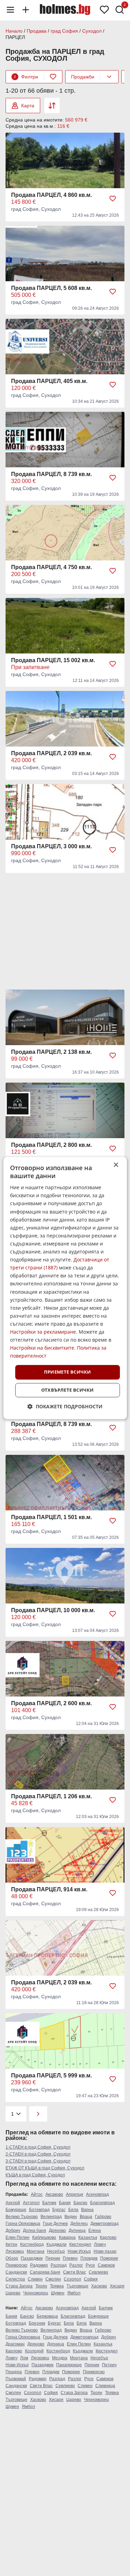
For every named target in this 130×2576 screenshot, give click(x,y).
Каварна (67, 2237)
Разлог (76, 2265)
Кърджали (57, 2244)
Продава (37, 31)
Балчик (49, 2203)
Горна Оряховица (23, 2224)
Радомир (39, 2265)
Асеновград (97, 2194)
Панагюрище (69, 2365)
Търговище (77, 2286)
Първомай (16, 2379)
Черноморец (36, 2293)
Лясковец (15, 2251)
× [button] (116, 1165)
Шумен (58, 2293)
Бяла (73, 2210)
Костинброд (32, 2244)
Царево (13, 2293)
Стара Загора (19, 2286)
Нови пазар (105, 2251)
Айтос (37, 2194)
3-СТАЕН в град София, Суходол (38, 2161)
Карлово (108, 2237)
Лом (24, 2358)
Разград (59, 2265)
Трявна (57, 2286)
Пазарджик (32, 2258)
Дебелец (79, 2224)
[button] (65, 1406)
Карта (28, 106)
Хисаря (117, 2286)
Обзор (12, 2258)
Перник (53, 2258)
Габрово (103, 2217)
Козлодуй (34, 2351)
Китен (11, 2244)
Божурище (16, 2210)
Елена (95, 2231)
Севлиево (98, 2272)
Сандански (16, 2272)
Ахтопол (31, 2203)
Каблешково (44, 2237)
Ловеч (100, 2244)
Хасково (99, 2286)
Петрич (109, 2365)
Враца (86, 2217)
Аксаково (54, 2194)
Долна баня (34, 2231)
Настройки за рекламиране (43, 1332)
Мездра (60, 2358)
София (91, 2279)
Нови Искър (79, 2251)
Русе (90, 2265)
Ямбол (74, 2293)
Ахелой (13, 2203)
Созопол (72, 2279)
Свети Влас (75, 2272)
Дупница (77, 2231)
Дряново (57, 2231)
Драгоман (15, 2344)
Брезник (37, 2323)
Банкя (65, 2203)
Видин (71, 2217)
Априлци (75, 2194)
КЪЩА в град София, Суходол (35, 2175)
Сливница (105, 2386)
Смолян (53, 2279)
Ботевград (39, 2210)
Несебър (56, 2251)
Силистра (15, 2279)
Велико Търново (22, 2217)
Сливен (35, 2279)
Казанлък (88, 2237)
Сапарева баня (45, 2272)
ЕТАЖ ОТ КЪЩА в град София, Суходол (45, 2168)
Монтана (36, 2251)
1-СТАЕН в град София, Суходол (38, 2147)
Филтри (26, 77)
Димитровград (105, 2224)
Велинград (51, 2217)
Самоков (106, 2265)
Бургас (59, 2210)
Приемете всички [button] (68, 1372)
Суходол (92, 31)
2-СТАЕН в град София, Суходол (38, 2154)
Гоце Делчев (55, 2224)
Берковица (47, 2316)
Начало (14, 31)
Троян (41, 2286)
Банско (80, 2203)
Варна (87, 2210)
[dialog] (65, 1288)
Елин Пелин (18, 2237)
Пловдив (89, 2258)
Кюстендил (80, 2244)
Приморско (16, 2265)
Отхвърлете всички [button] (68, 1390)
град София (64, 31)
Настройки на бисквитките (42, 1348)
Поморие (109, 2258)
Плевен (70, 2258)
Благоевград (102, 2203)
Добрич (13, 2231)
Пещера (14, 2372)
